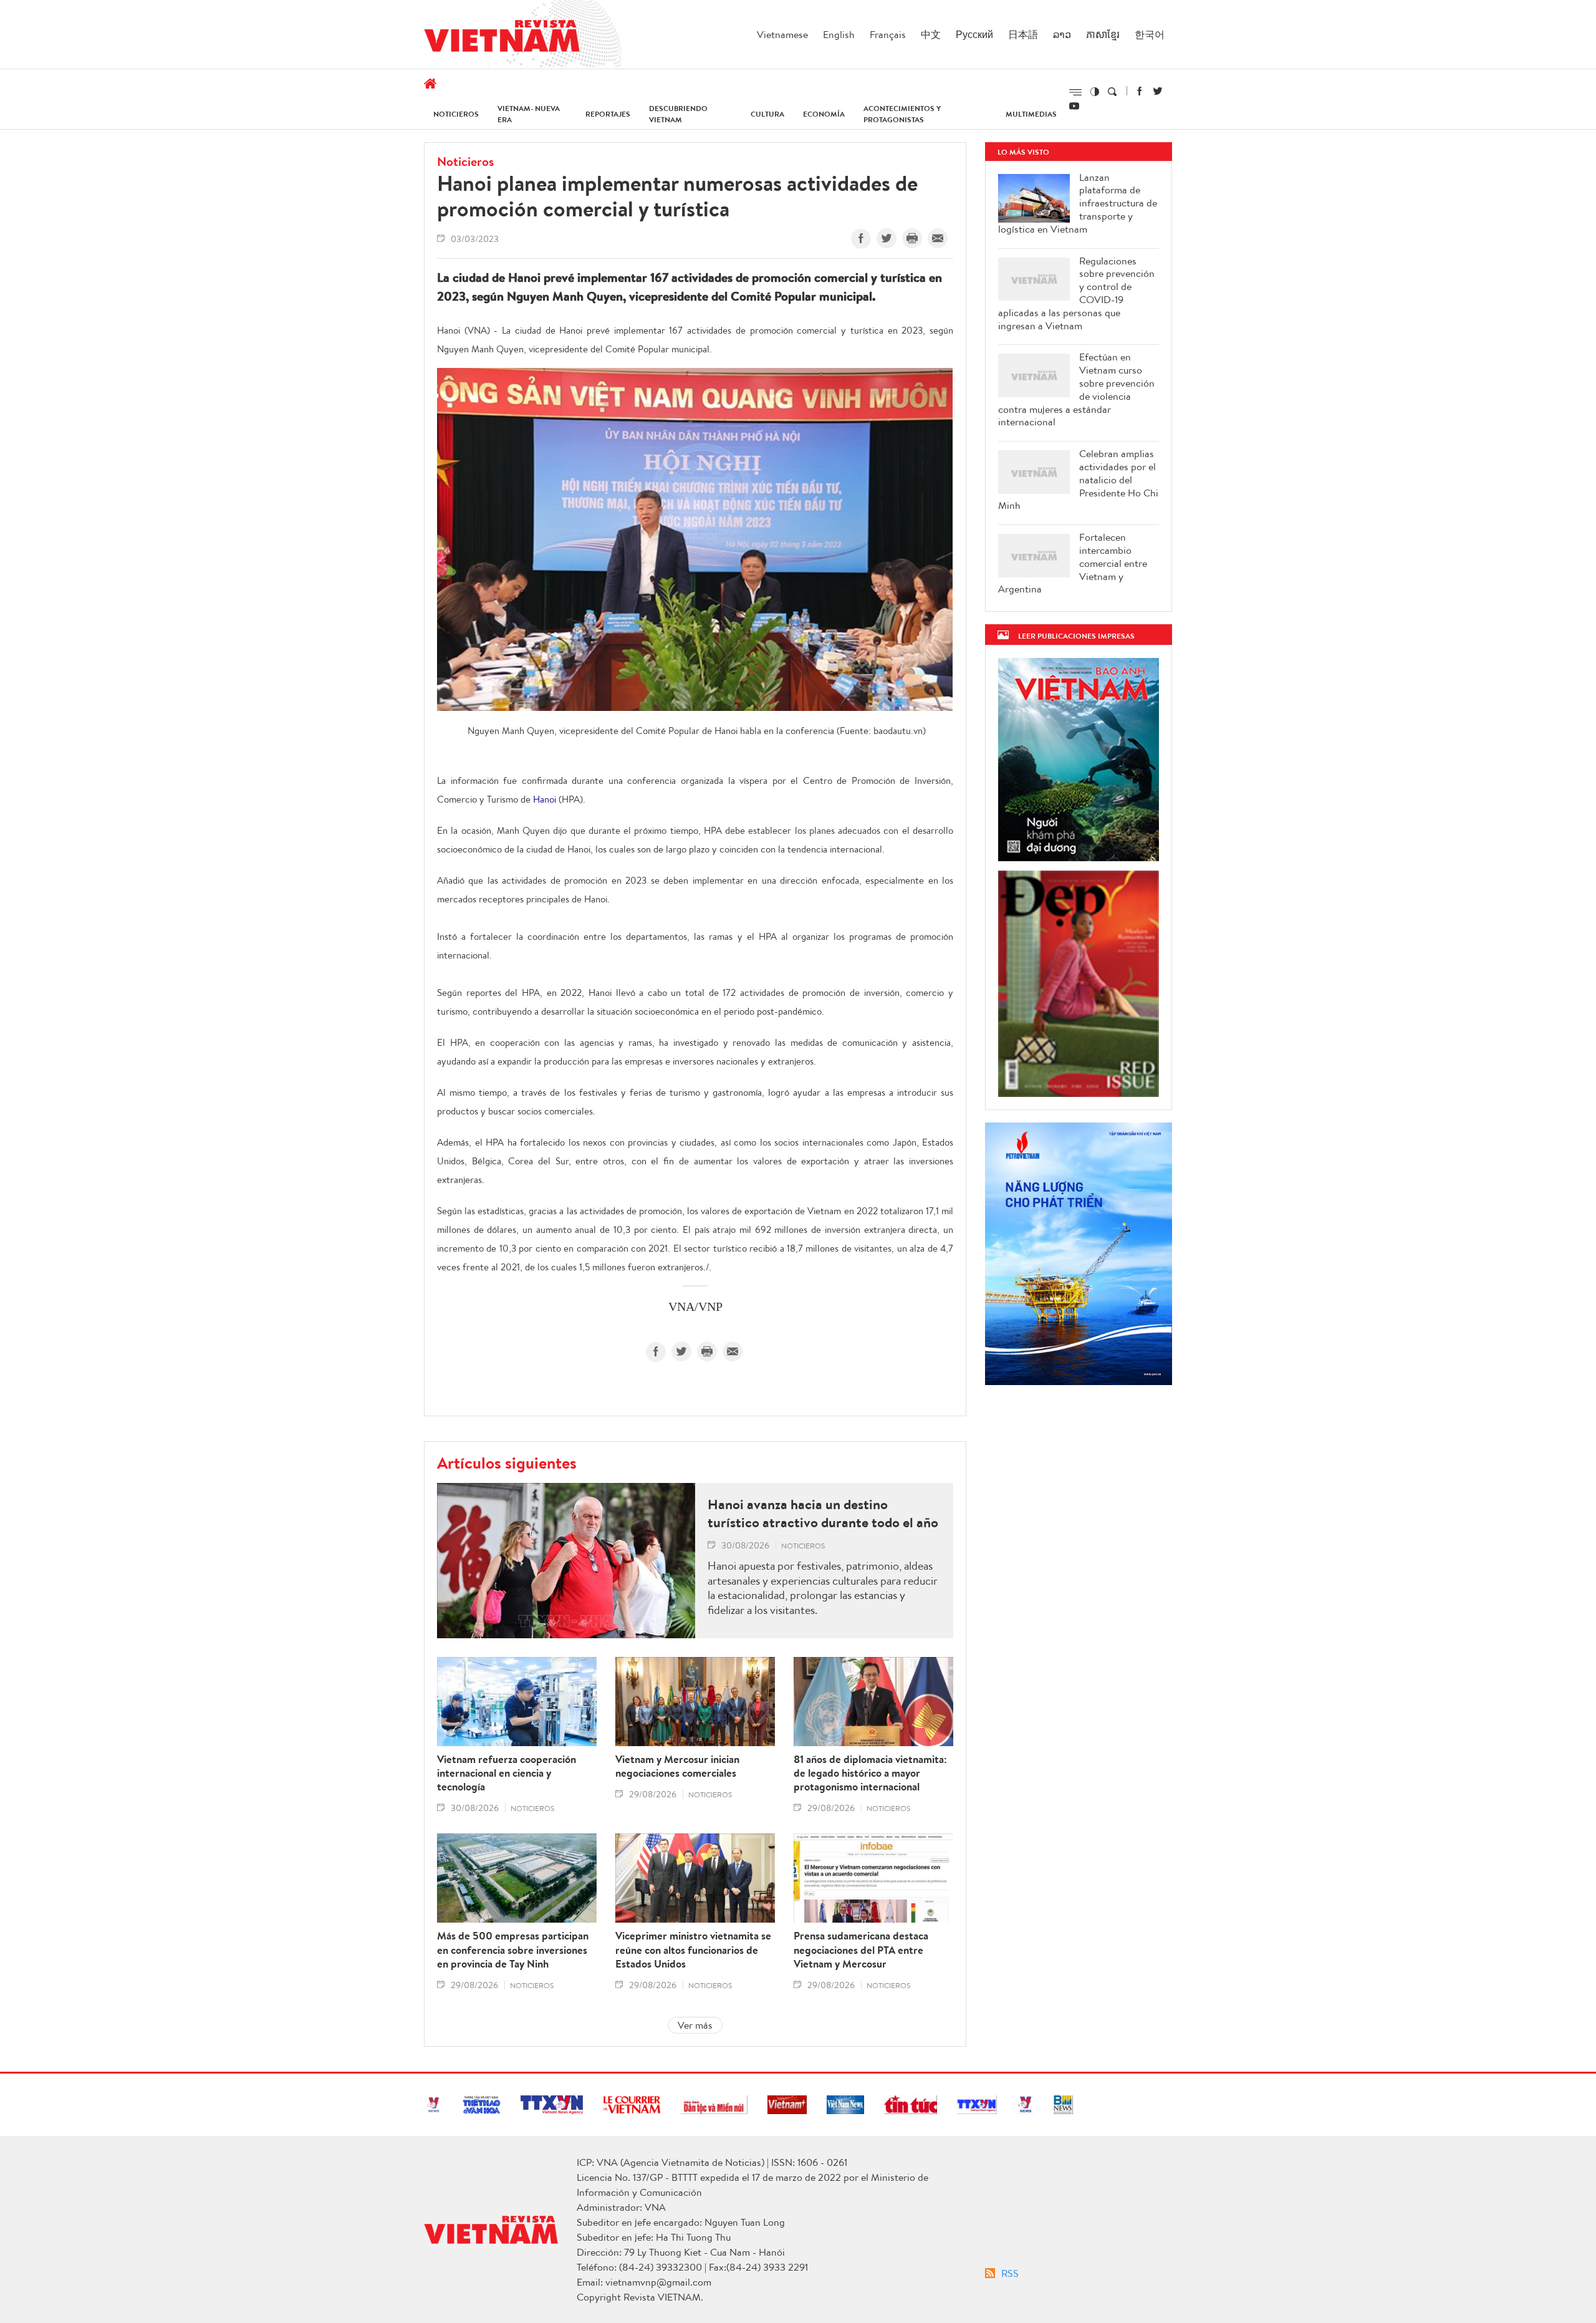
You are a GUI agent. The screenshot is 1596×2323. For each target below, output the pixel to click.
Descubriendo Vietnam (678, 114)
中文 (931, 34)
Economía (824, 114)
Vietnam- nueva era (529, 114)
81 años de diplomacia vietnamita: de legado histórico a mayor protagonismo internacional (870, 1773)
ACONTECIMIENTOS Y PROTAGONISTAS (902, 114)
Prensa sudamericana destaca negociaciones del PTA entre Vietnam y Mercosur (861, 1949)
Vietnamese (782, 34)
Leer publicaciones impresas (1076, 636)
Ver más (695, 2025)
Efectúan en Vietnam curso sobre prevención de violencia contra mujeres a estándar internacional (1076, 389)
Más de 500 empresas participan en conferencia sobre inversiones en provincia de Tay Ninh (513, 1949)
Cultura (767, 114)
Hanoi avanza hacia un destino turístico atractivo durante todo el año (823, 1513)
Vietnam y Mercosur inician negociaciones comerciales (677, 1766)
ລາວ (1062, 34)
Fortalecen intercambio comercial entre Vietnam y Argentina (1073, 563)
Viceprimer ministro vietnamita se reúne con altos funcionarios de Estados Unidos (693, 1949)
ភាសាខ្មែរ (1103, 34)
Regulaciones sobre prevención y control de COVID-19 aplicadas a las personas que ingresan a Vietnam (1076, 293)
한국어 (1150, 34)
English (839, 34)
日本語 (1023, 34)
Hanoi (545, 799)
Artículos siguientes (507, 1462)
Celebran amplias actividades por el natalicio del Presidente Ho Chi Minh (1078, 480)
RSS (1010, 2273)
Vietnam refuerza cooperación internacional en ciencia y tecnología (507, 1773)
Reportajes (608, 114)
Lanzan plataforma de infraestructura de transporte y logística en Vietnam (1078, 203)
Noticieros (456, 114)
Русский (974, 34)
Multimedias (1031, 114)
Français (888, 34)
